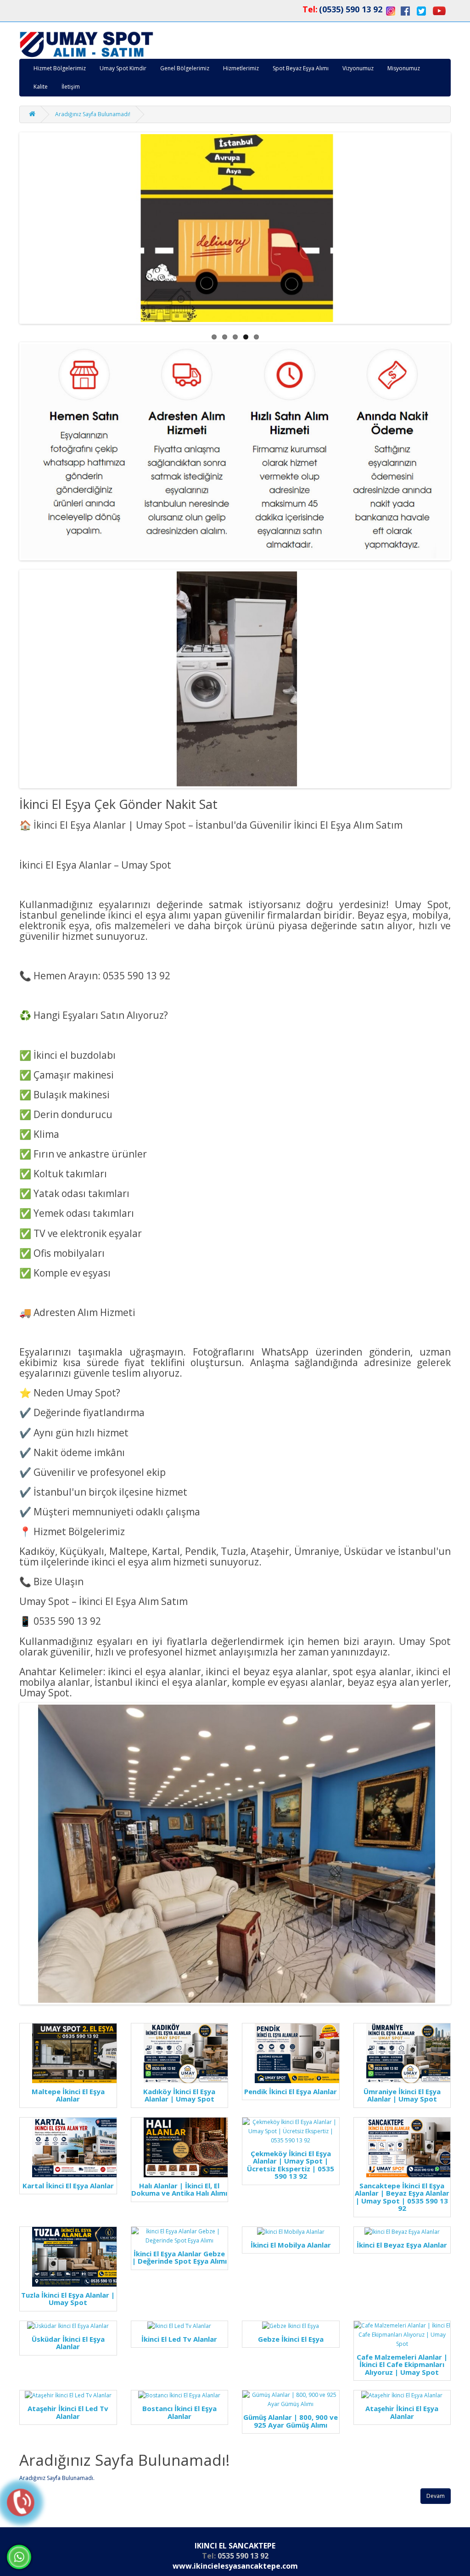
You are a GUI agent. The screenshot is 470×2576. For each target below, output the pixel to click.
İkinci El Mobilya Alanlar (291, 2245)
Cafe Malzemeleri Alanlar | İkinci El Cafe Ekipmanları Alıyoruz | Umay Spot (402, 2365)
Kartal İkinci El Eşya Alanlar (68, 2186)
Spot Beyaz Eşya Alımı (301, 68)
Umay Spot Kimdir (123, 68)
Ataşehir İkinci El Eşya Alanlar (402, 2412)
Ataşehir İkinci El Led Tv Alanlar (68, 2412)
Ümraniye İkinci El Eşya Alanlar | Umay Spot (402, 2095)
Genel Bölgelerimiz (185, 68)
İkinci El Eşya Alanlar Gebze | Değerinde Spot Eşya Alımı (179, 2257)
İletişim (71, 87)
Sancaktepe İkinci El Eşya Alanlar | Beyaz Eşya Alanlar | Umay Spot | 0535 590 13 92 (402, 2197)
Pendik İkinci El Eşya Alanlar (291, 2092)
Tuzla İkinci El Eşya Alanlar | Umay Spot (68, 2299)
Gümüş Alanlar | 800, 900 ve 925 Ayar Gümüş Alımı (291, 2421)
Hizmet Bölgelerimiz (60, 68)
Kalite (41, 87)
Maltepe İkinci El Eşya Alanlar (68, 2095)
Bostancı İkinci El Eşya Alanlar (179, 2412)
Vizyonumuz (358, 68)
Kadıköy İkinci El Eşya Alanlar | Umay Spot (179, 2095)
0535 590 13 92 (243, 2556)
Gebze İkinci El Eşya (291, 2339)
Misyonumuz (404, 68)
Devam (436, 2496)
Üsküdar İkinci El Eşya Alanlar (68, 2343)
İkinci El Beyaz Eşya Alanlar (402, 2245)
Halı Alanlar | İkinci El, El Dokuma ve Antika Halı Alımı (179, 2189)
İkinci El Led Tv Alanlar (179, 2339)
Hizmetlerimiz (241, 68)
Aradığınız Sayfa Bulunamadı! (93, 114)
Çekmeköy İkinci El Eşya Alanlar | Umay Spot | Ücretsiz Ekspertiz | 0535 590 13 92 (291, 2165)
